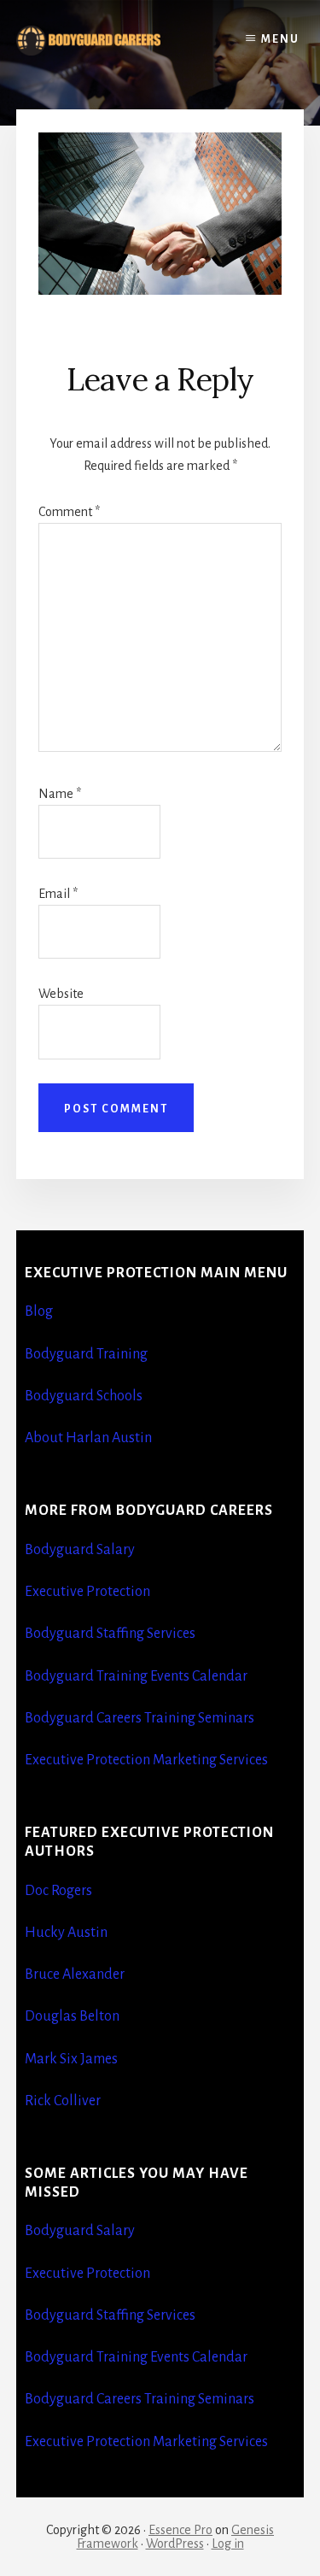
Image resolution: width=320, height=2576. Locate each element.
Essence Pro (180, 2530)
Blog (39, 1311)
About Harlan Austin (88, 1438)
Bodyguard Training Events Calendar (136, 1676)
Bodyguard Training (86, 1354)
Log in (228, 2544)
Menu (280, 39)
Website (61, 994)
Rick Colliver (63, 2101)
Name (60, 794)
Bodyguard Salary (80, 1550)
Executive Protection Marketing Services (146, 1760)
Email (58, 894)
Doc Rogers (58, 1891)
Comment (69, 512)
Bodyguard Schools (84, 1396)
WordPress (175, 2544)
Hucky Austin (66, 1933)
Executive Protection (87, 1592)
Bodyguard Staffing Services (110, 1634)
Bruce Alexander (75, 1975)
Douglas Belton (72, 2016)
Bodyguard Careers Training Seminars (140, 1718)
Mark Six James (71, 2059)
